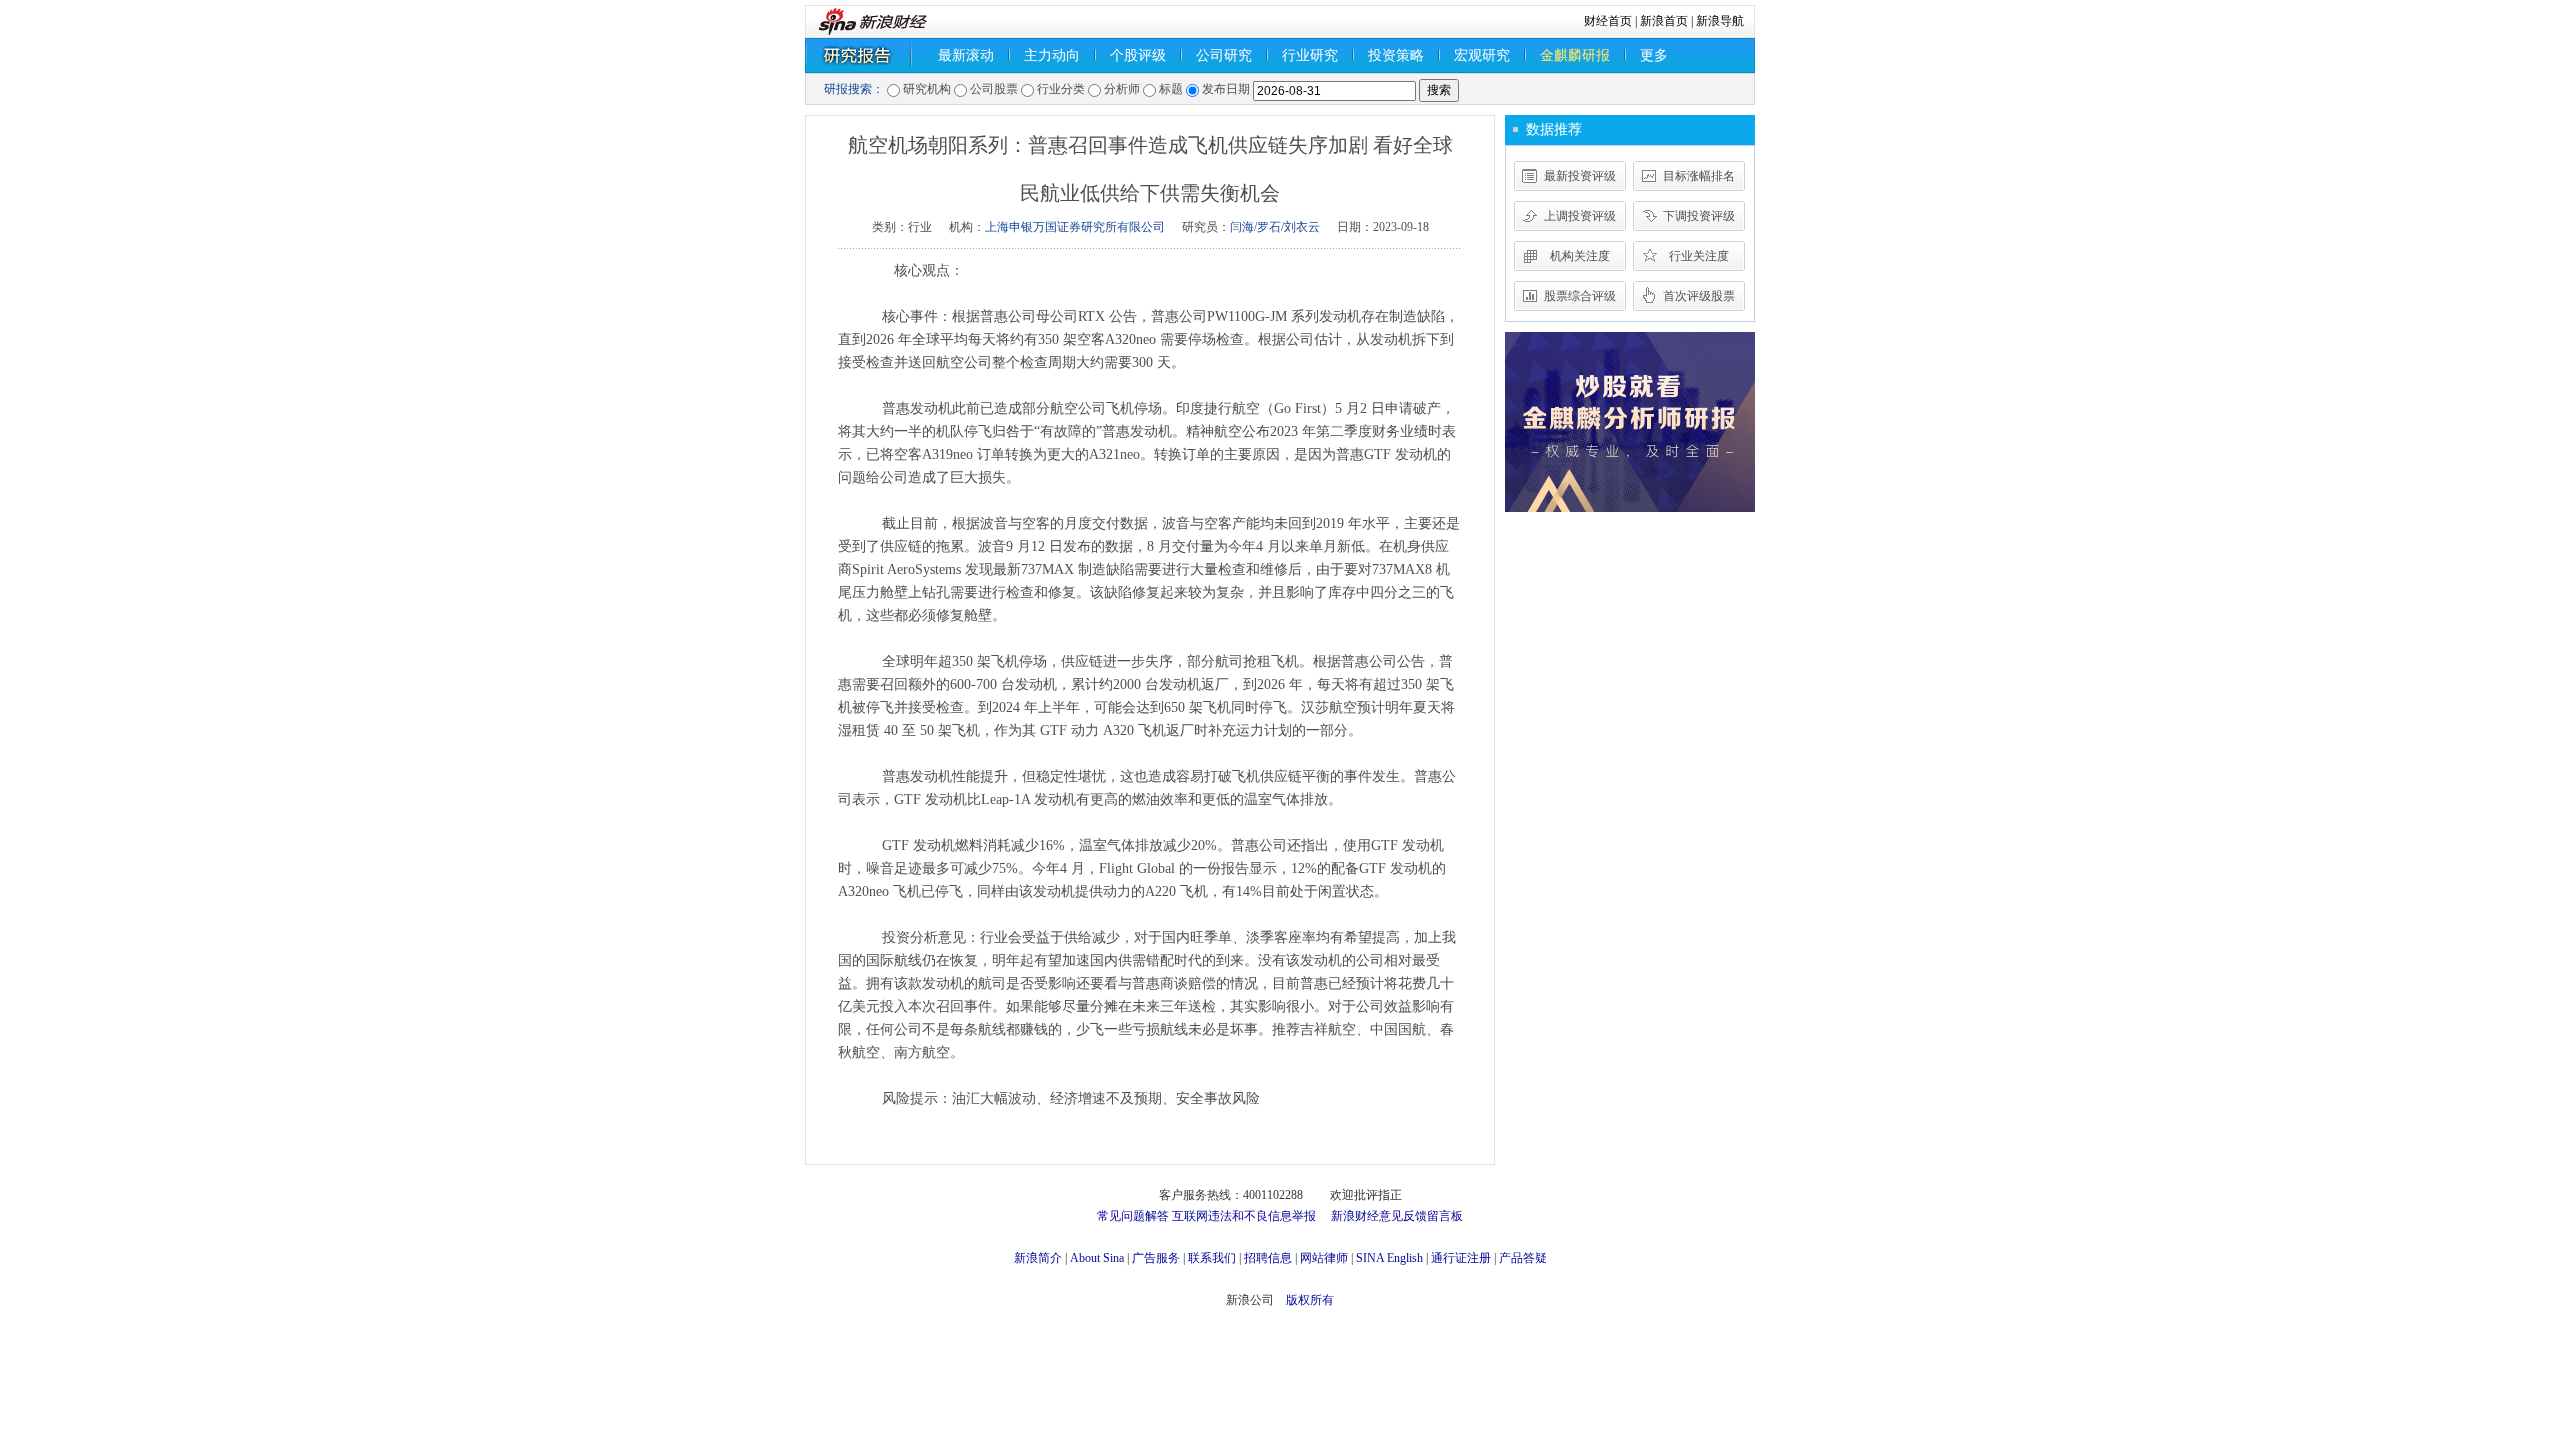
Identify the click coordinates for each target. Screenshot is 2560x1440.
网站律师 (1324, 1258)
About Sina (1097, 1258)
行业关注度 (1699, 256)
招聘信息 (1268, 1258)
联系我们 (1212, 1258)
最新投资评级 (1580, 176)
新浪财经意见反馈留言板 (1397, 1216)
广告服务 (1156, 1258)
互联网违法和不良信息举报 (1244, 1216)
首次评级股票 (1699, 296)
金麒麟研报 (1575, 55)
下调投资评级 (1699, 216)
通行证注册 (1461, 1258)
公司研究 (1224, 55)
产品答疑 (1523, 1258)
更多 (1654, 55)
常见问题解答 (1133, 1216)
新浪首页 (1664, 21)
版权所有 (1310, 1300)
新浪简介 (1038, 1258)
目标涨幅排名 (1699, 176)
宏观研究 (1482, 55)
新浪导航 (1720, 21)
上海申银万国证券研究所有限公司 (1075, 227)
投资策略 (1396, 55)
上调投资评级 (1580, 216)
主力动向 (1052, 55)
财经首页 (1608, 21)
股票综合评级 (1580, 296)
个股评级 (1138, 55)
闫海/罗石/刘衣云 (1275, 227)
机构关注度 (1580, 256)
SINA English (1389, 1258)
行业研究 (1310, 55)
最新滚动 (966, 55)
